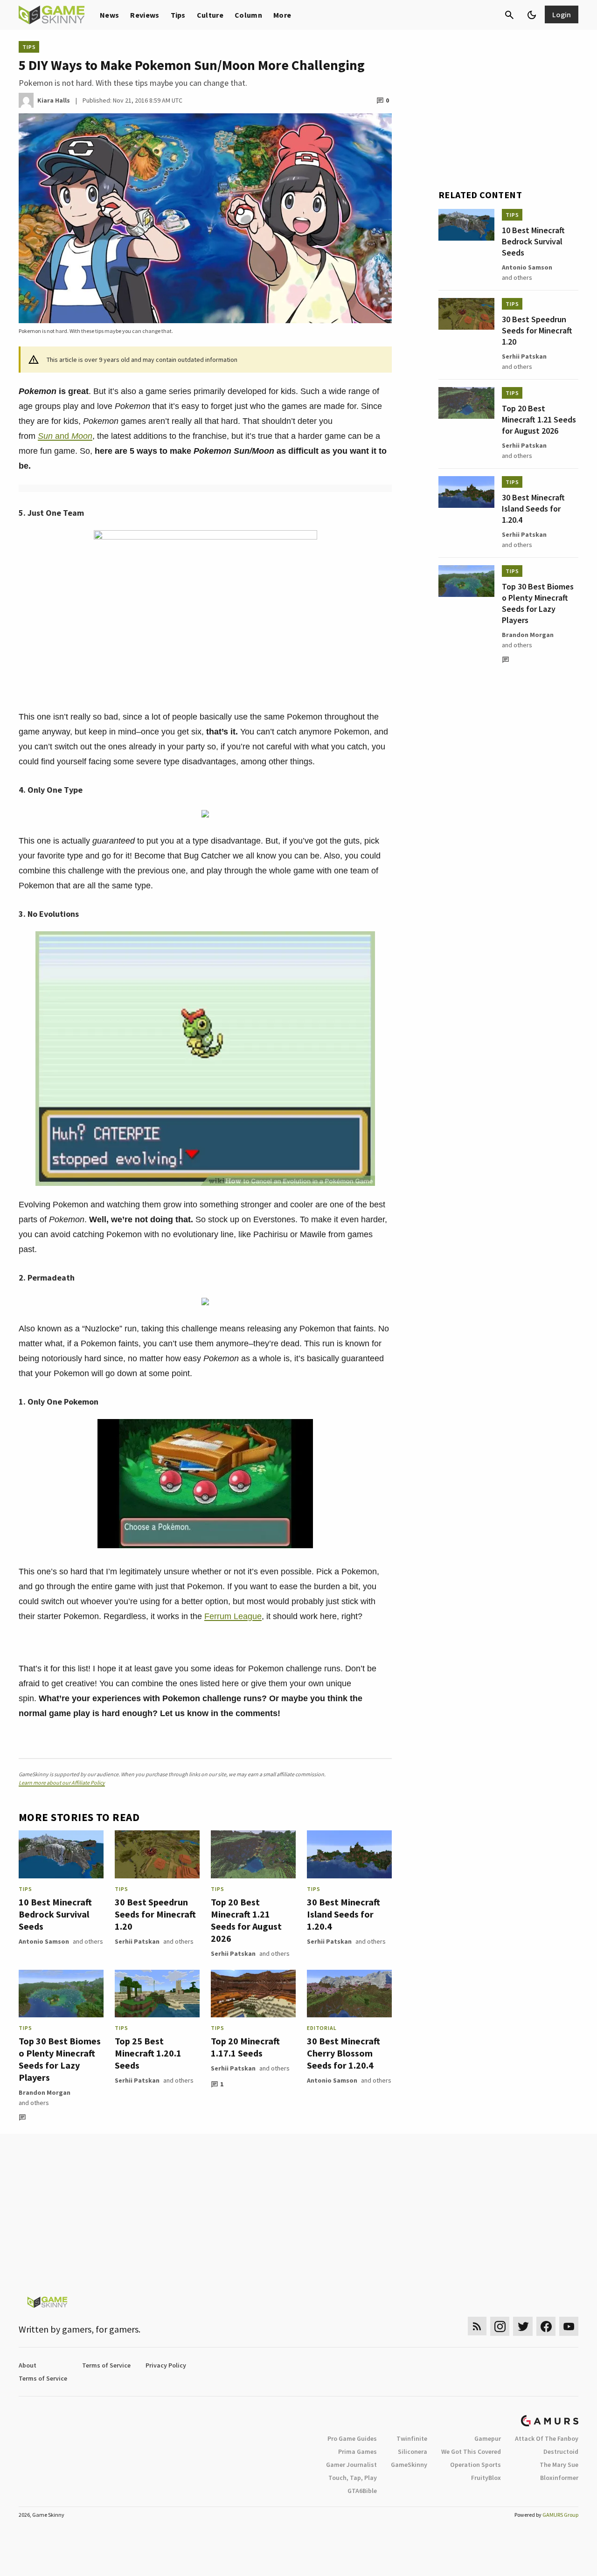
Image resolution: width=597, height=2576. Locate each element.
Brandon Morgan (45, 2092)
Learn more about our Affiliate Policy (62, 1783)
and (65, 436)
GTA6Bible (362, 2491)
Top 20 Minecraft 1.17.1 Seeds (245, 2047)
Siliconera (413, 2451)
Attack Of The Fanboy (547, 2438)
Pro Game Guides (352, 2438)
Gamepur (488, 2438)
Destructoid (561, 2451)
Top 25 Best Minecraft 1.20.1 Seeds (148, 2053)
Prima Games (358, 2451)
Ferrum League (233, 1616)
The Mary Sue (559, 2465)
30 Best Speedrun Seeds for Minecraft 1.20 (155, 1914)
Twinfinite (412, 2438)
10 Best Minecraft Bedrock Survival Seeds (55, 1914)
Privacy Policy (166, 2365)
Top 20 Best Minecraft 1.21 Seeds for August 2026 (246, 1920)
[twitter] (523, 2326)
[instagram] (500, 2326)
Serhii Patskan (137, 1941)
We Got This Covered (471, 2451)
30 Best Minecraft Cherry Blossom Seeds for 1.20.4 (344, 2053)
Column (248, 15)
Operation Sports (476, 2465)
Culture (210, 15)
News (109, 15)
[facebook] (546, 2326)
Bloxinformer (559, 2478)
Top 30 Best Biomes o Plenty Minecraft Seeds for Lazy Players (60, 2059)
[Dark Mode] (532, 15)
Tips (178, 15)
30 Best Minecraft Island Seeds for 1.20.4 (344, 1914)
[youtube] (569, 2326)
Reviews (145, 15)
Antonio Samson (44, 1941)
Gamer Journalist (351, 2465)
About (28, 2365)
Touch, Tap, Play (353, 2478)
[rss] (477, 2326)
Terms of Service (106, 2365)
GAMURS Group (560, 2515)
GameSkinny (409, 2465)
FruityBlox (486, 2478)
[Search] (509, 15)
